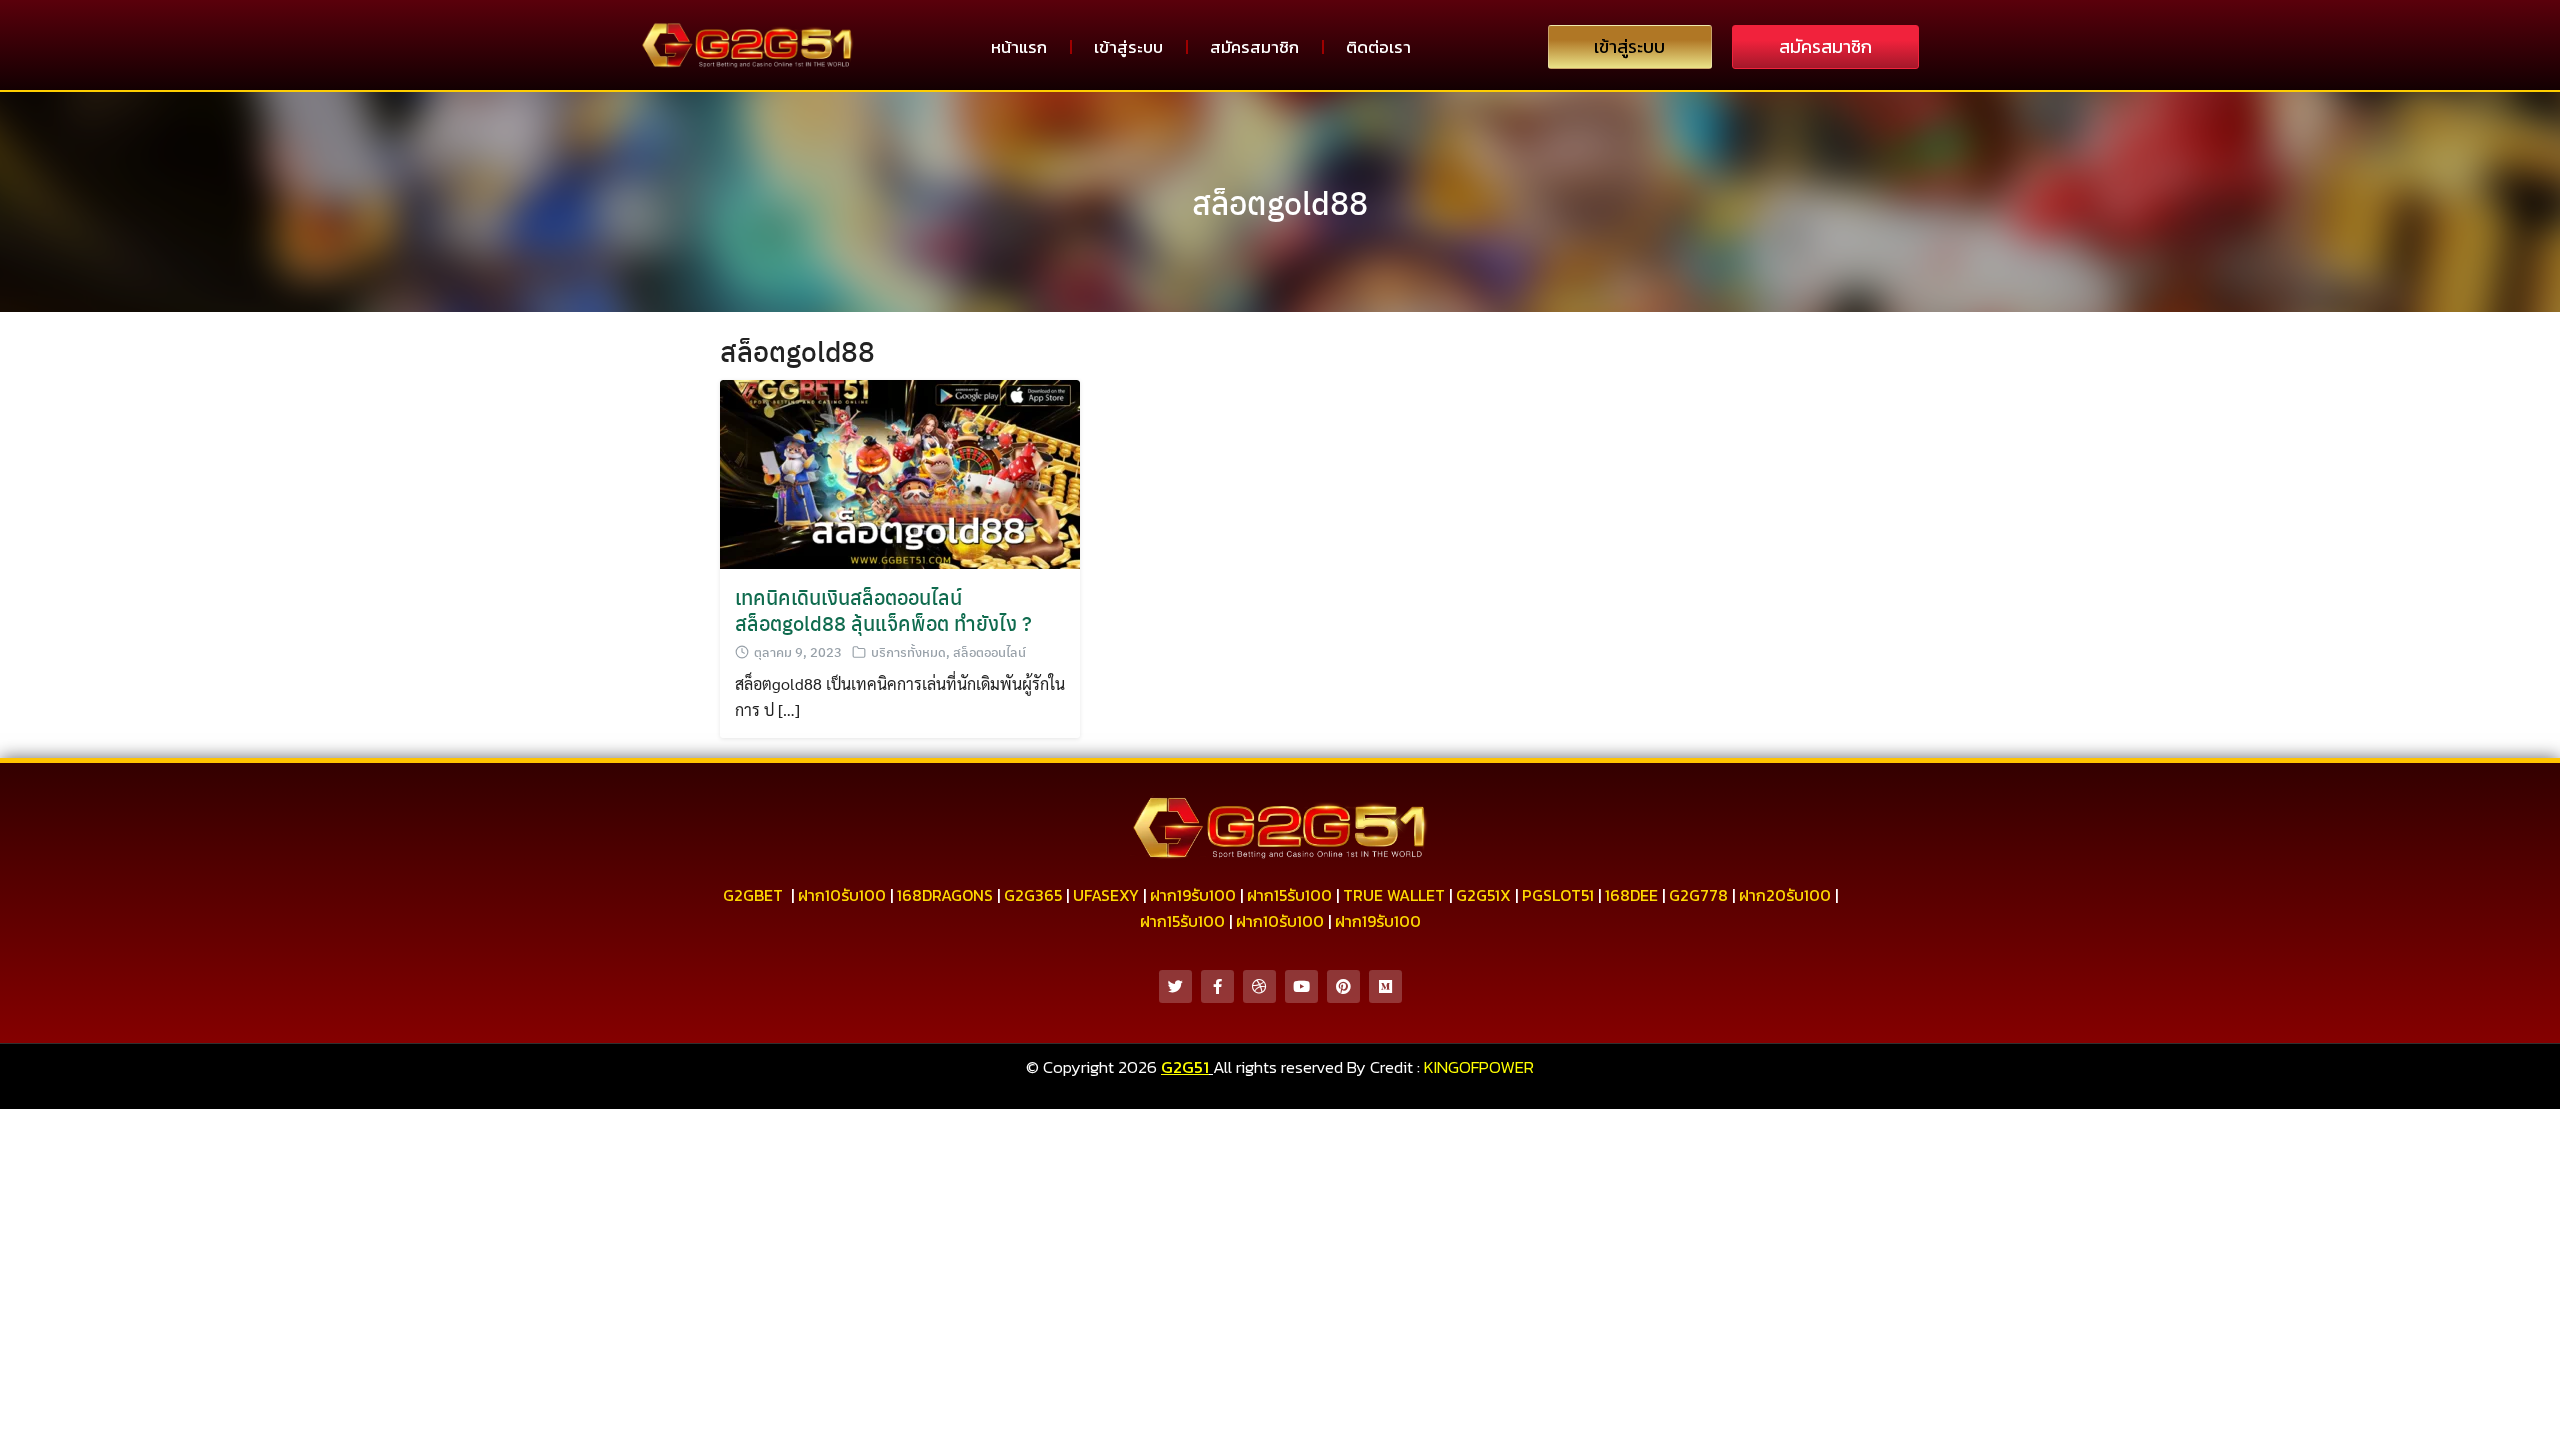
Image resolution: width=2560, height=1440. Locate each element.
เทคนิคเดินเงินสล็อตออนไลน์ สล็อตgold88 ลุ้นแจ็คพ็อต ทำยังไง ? (883, 609)
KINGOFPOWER (1479, 1067)
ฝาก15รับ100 (1289, 895)
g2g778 (1698, 895)
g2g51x (1483, 895)
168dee (1631, 895)
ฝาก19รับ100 (1193, 895)
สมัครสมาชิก (1254, 47)
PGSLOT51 (1558, 895)
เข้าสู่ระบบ (1128, 47)
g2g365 (1033, 895)
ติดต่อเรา (1378, 47)
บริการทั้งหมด (908, 651)
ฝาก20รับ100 (1785, 895)
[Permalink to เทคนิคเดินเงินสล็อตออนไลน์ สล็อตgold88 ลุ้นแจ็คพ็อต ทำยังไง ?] (900, 472)
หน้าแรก (1019, 47)
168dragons (945, 895)
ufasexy (1106, 895)
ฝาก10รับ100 (842, 895)
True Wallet (1394, 895)
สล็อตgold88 (1280, 202)
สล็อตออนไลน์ (989, 651)
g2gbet (753, 895)
